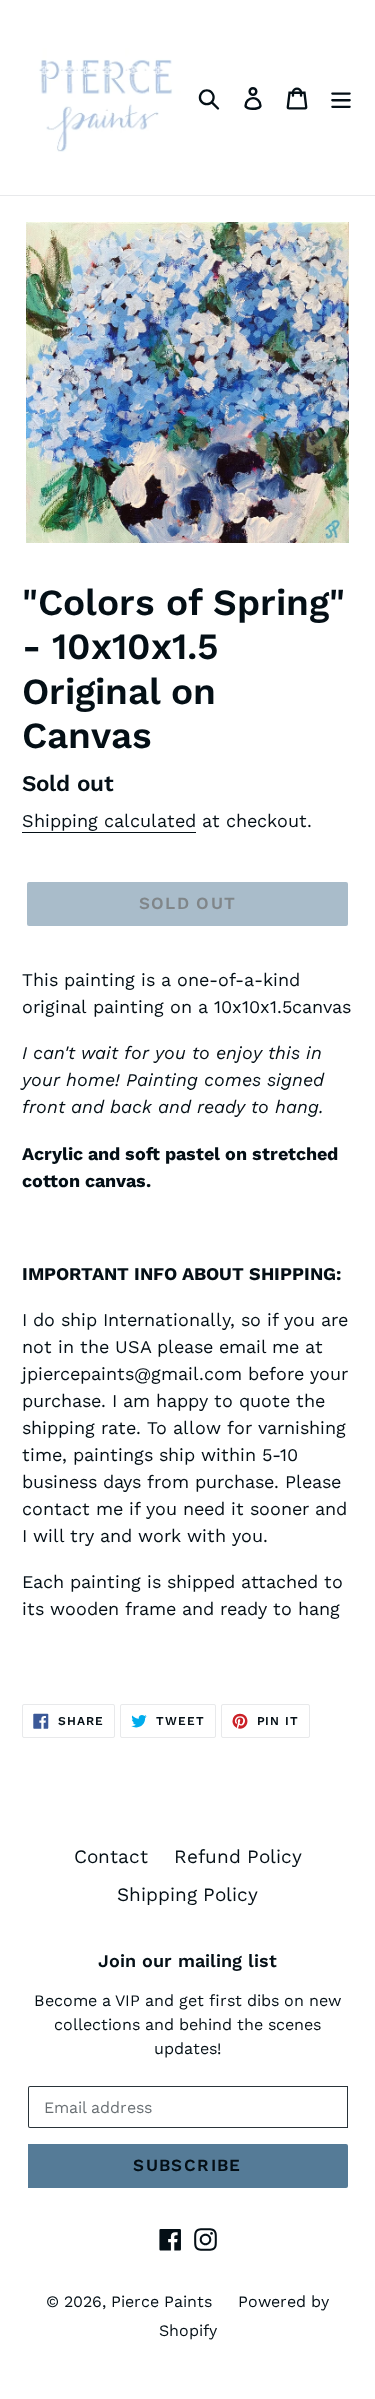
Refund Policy (238, 1856)
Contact (111, 1856)
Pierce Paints (161, 2301)
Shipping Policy (187, 1894)
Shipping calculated (109, 820)
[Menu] (341, 97)
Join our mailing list (187, 1960)
